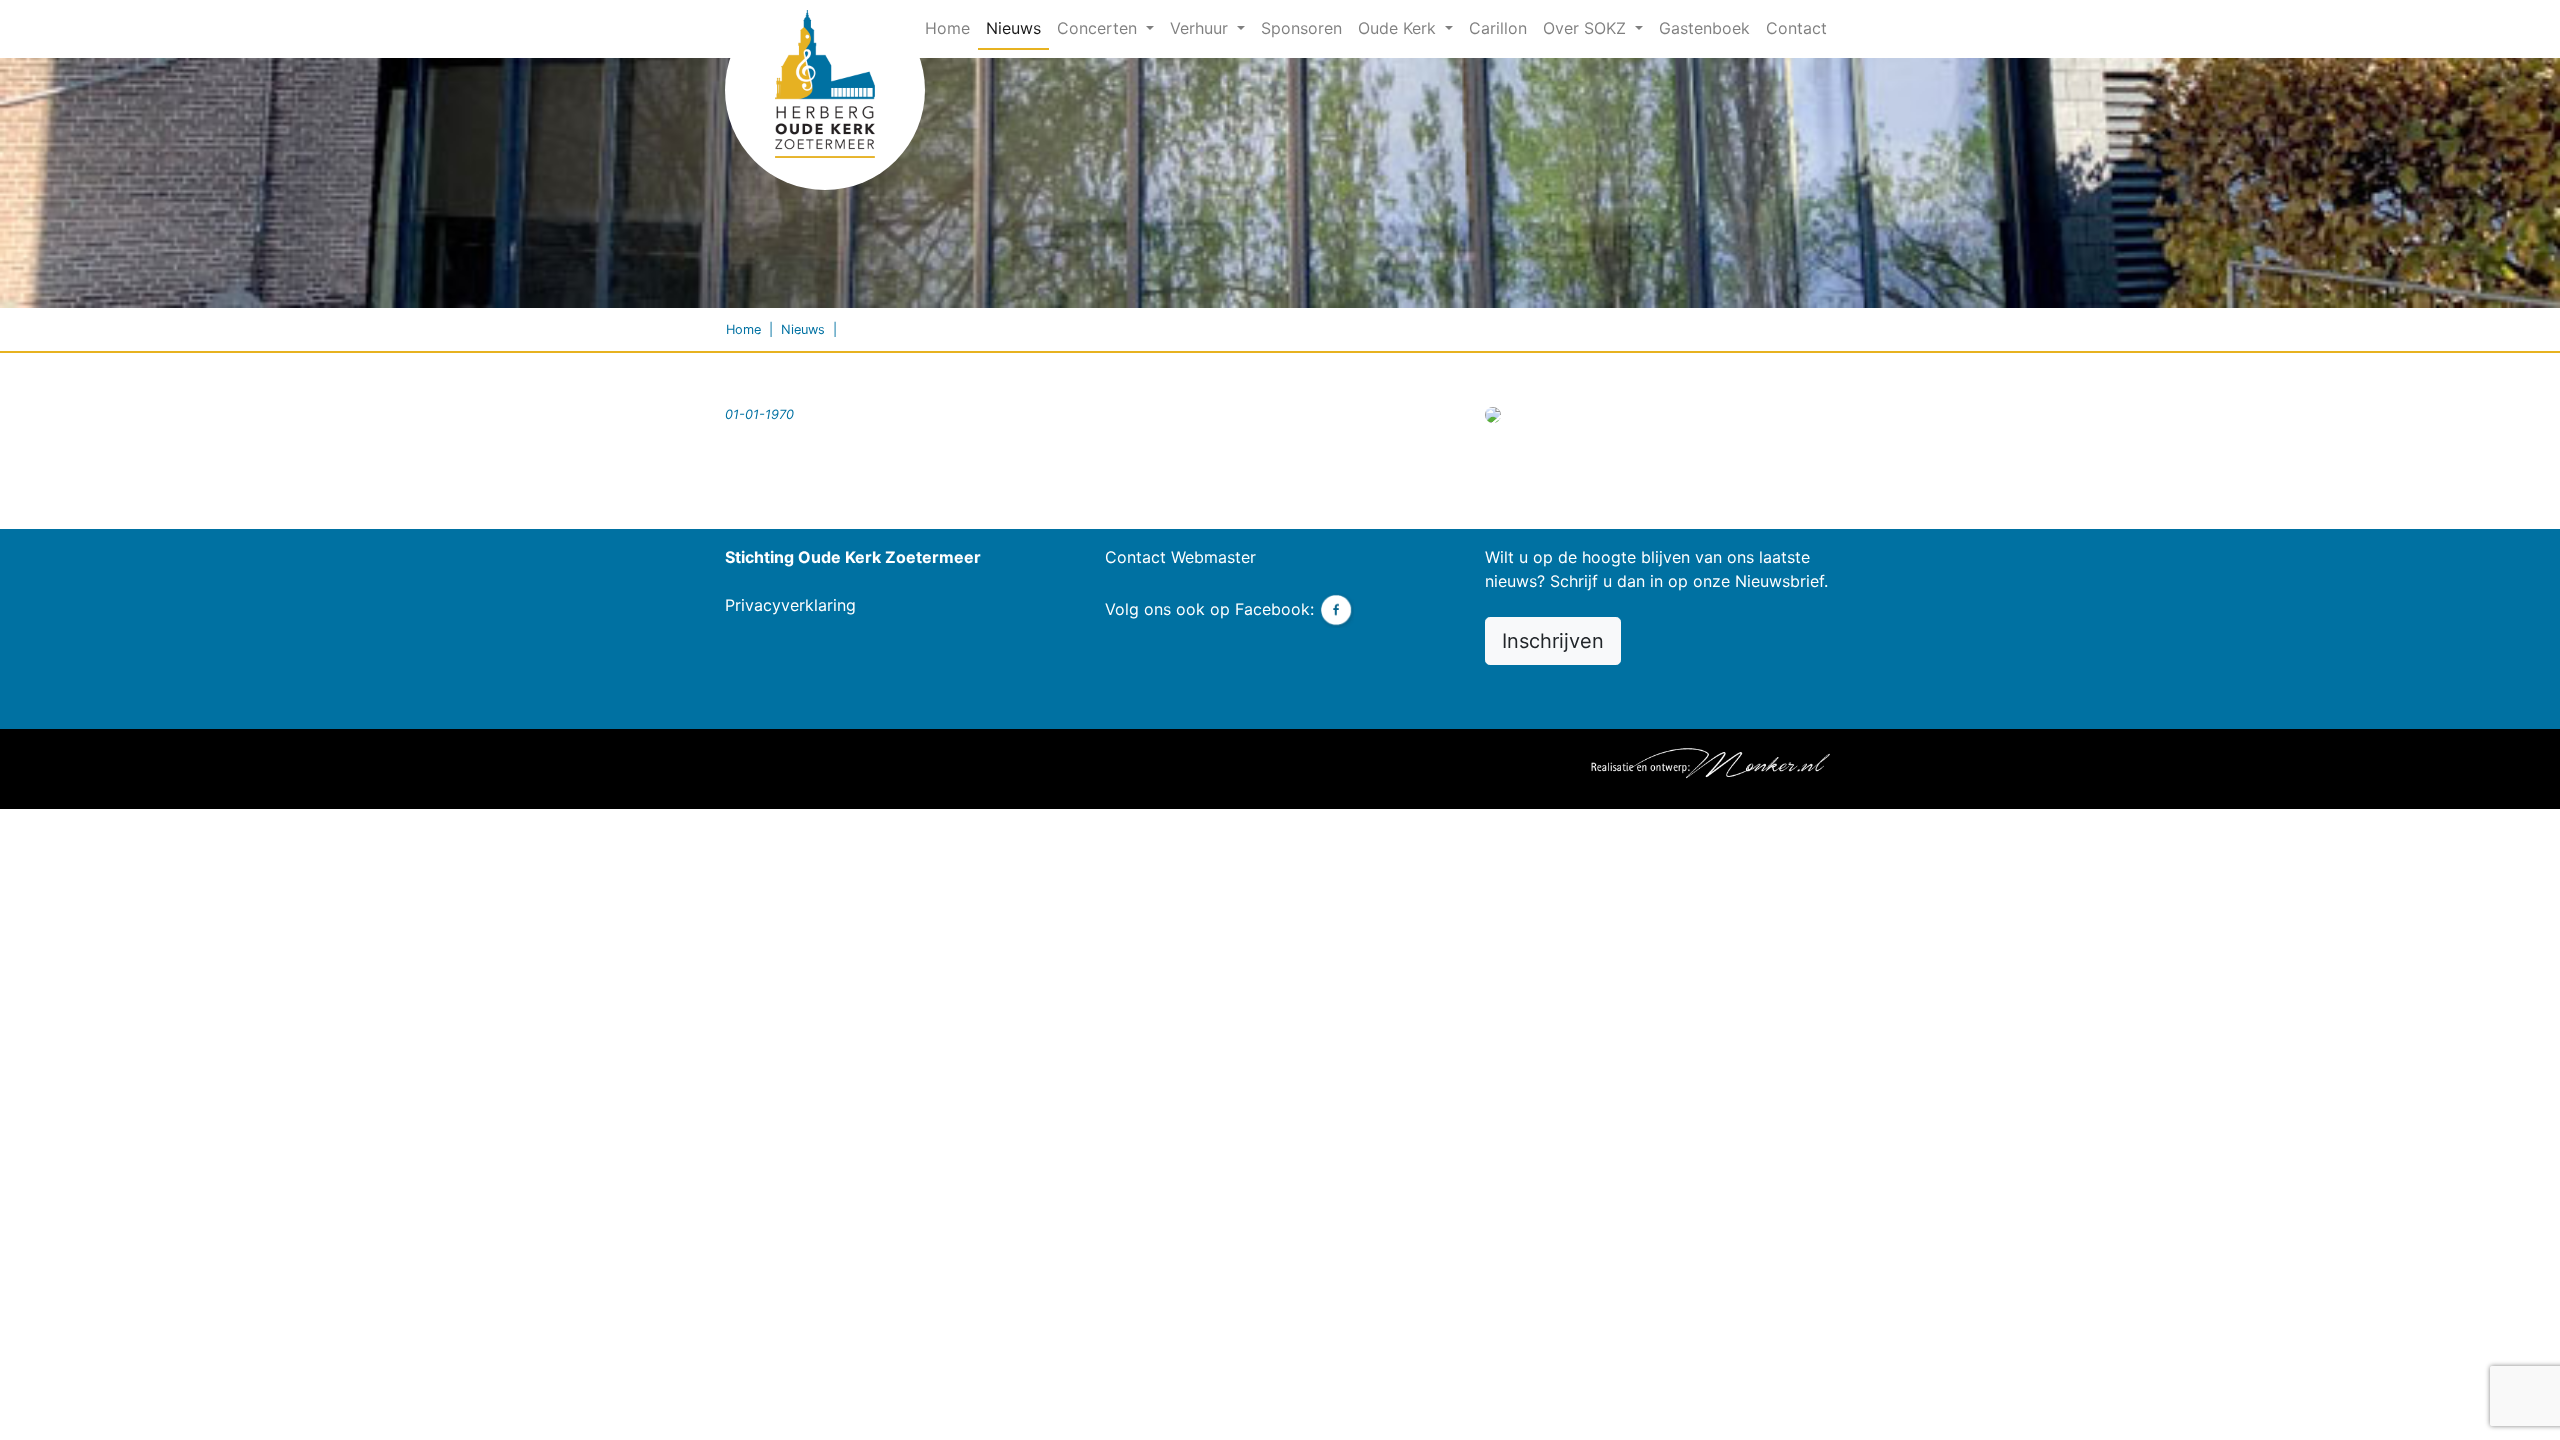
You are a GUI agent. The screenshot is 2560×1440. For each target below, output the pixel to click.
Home (951, 27)
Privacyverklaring (790, 605)
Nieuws (1013, 28)
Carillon (1498, 28)
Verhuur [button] (1201, 28)
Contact (1796, 28)
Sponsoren (1301, 28)
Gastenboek (1704, 28)
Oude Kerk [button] (1399, 28)
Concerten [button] (1099, 28)
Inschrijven (1553, 641)
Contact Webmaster (1180, 557)
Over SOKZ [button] (1587, 28)
